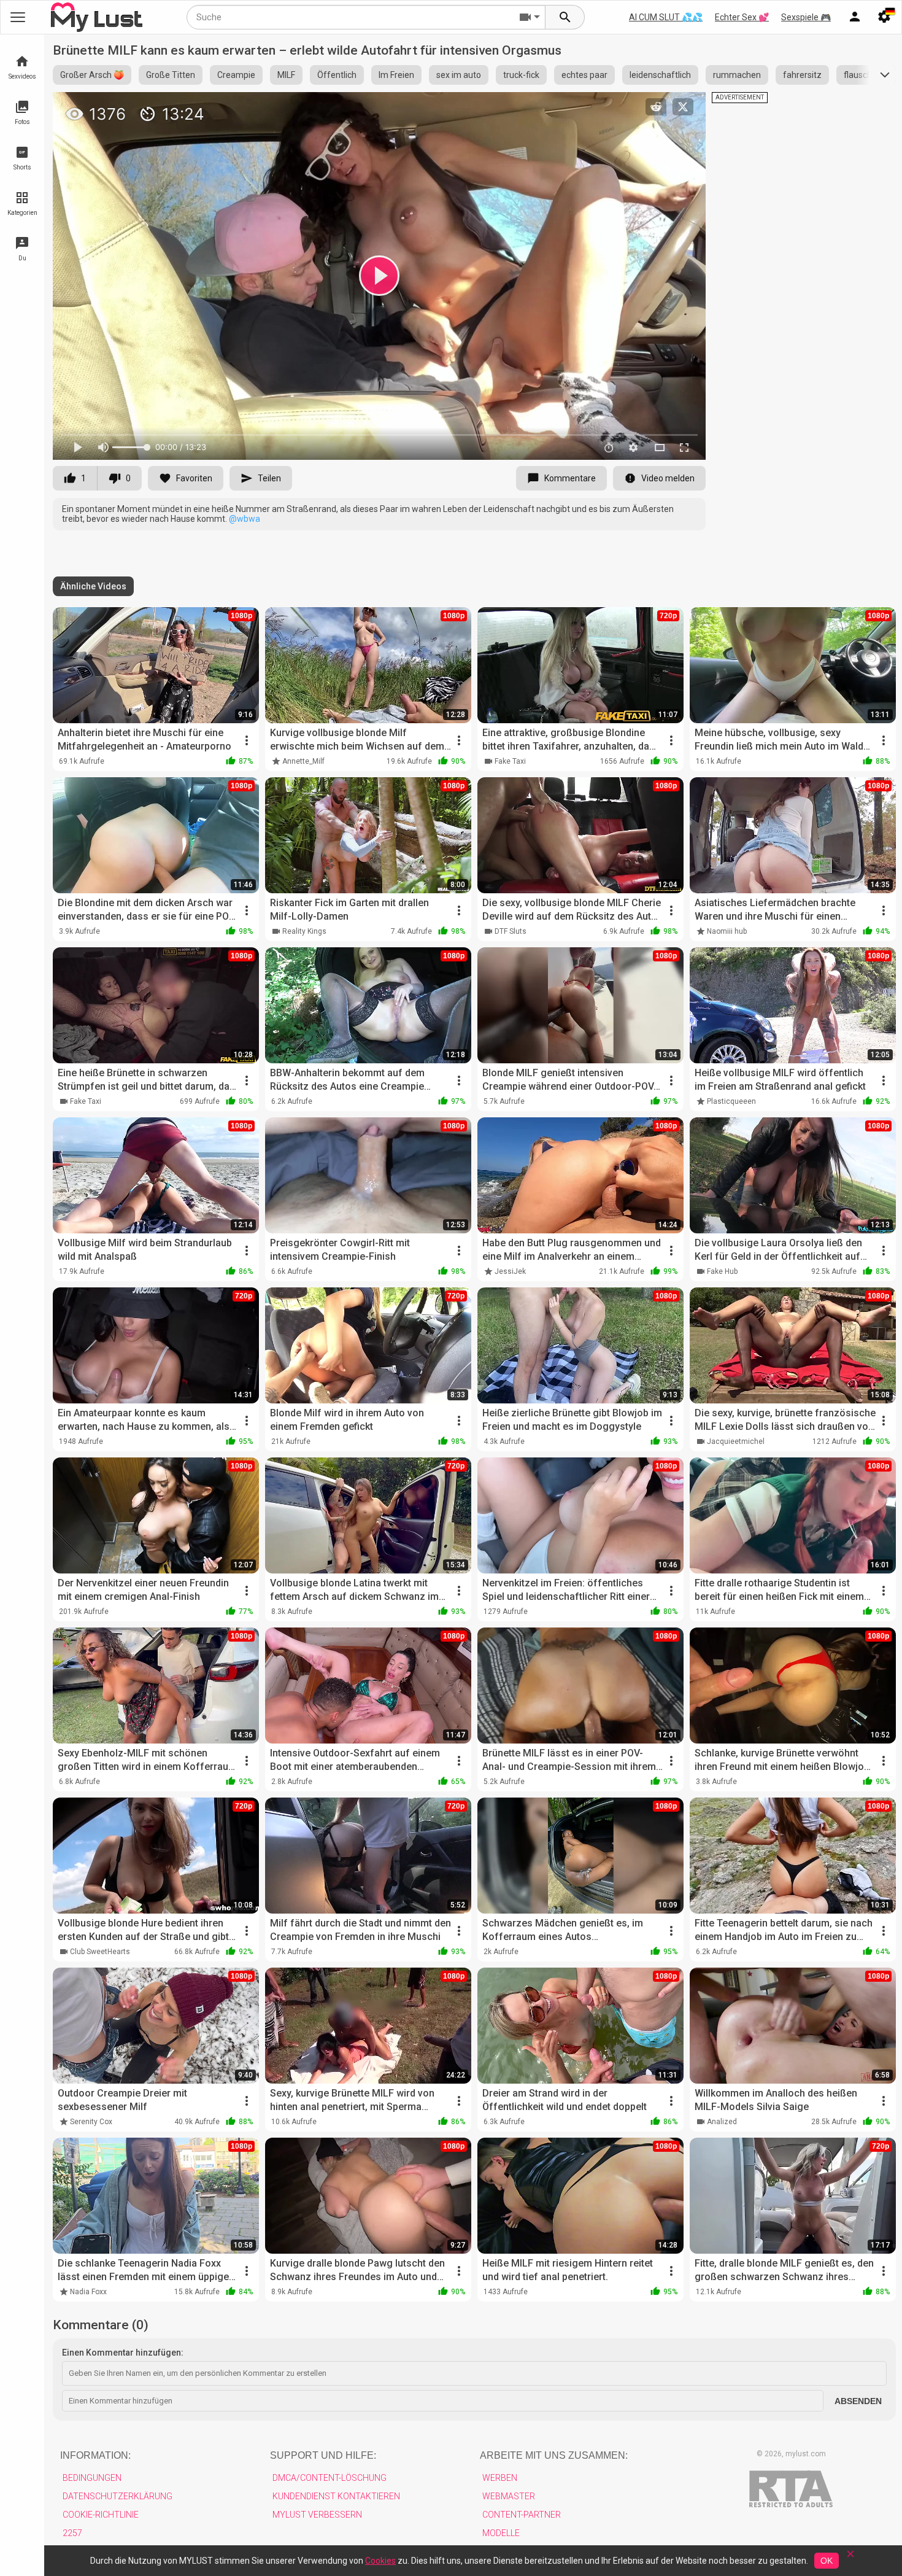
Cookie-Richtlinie (101, 2515)
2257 (72, 2533)
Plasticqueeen (731, 1101)
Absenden (858, 2401)
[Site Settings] (884, 17)
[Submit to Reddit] (656, 107)
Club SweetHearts (100, 1952)
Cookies (380, 2561)
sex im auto (459, 75)
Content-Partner (522, 2515)
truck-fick (521, 75)
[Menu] (855, 17)
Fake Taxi (510, 761)
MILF (286, 75)
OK (827, 2561)
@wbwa (245, 519)
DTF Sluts (511, 931)
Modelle (501, 2533)
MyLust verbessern (317, 2515)
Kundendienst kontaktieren (336, 2496)
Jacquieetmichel (736, 1441)
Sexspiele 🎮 (806, 17)
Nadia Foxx (88, 2292)
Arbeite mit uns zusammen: (554, 2455)
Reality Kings (304, 931)
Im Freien (396, 75)
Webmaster (509, 2496)
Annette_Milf (303, 761)
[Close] (850, 2558)
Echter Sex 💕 (742, 17)
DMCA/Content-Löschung (330, 2478)
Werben (500, 2478)
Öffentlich (337, 75)
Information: (95, 2455)
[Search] (565, 17)
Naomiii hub (727, 931)
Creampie (236, 75)
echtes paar (584, 75)
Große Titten (171, 75)
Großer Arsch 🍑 (92, 75)
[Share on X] (683, 107)
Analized (722, 2122)
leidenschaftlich (660, 75)
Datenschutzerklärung (118, 2496)
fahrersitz (802, 75)
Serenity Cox (91, 2122)
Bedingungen (92, 2478)
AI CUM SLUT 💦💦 (666, 17)
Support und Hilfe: (323, 2455)
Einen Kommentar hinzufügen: (123, 2353)
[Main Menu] (18, 17)
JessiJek (510, 1271)
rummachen (737, 75)
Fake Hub (722, 1271)
